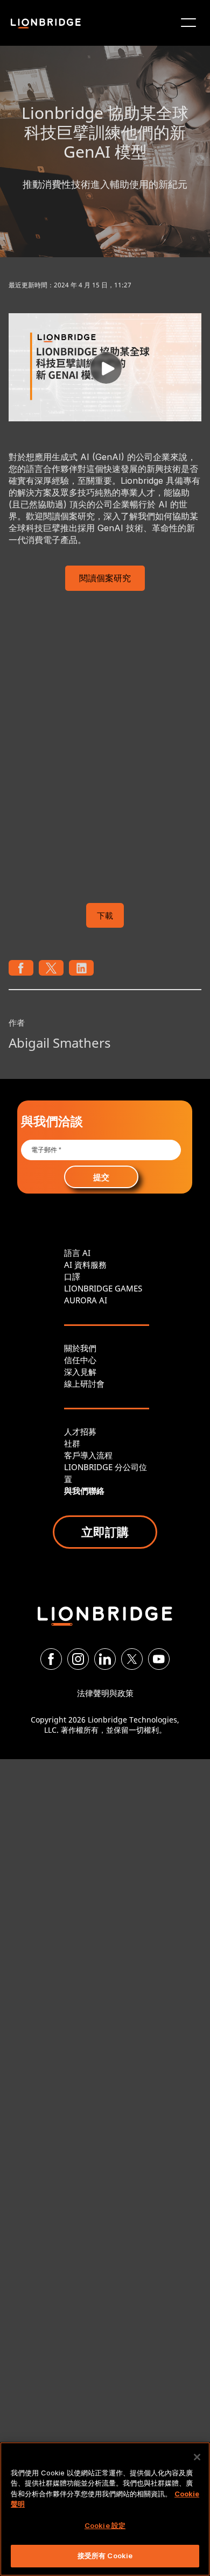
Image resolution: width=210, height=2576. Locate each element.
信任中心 (80, 1360)
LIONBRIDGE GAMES (103, 1288)
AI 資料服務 (85, 1265)
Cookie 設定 (105, 2525)
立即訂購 (105, 1532)
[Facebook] (51, 1659)
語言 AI (77, 1253)
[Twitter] (132, 1659)
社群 (72, 1443)
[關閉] (197, 2457)
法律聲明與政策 (105, 1693)
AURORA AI (86, 1300)
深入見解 (80, 1372)
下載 (105, 915)
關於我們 (80, 1348)
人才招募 (80, 1431)
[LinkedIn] (105, 1659)
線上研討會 (84, 1384)
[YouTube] (159, 1659)
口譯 (72, 1276)
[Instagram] (78, 1659)
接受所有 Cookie (105, 2556)
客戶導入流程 (88, 1455)
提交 (101, 1177)
